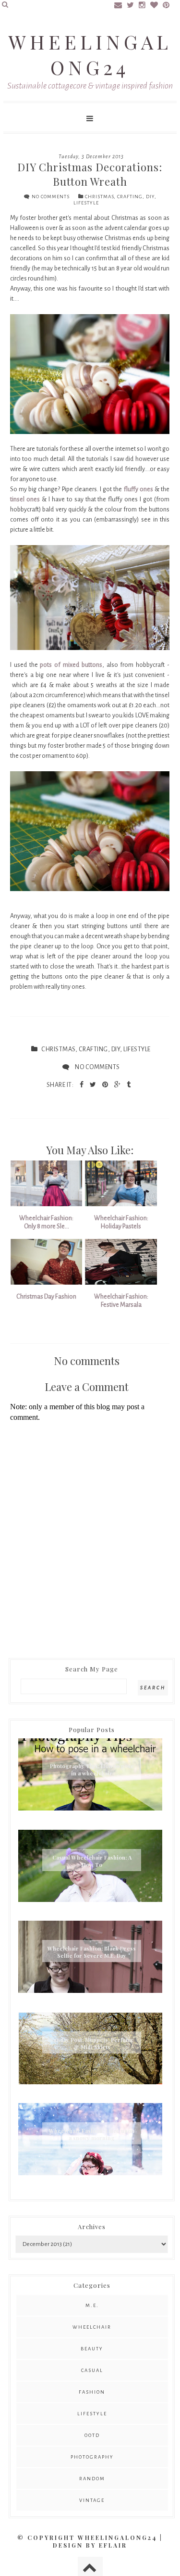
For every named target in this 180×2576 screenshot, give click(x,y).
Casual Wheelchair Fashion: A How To (92, 1861)
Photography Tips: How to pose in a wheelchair (92, 1770)
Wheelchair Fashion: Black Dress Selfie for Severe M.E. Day (92, 1952)
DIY (150, 197)
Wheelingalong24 (90, 54)
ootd (92, 2435)
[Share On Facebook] (82, 1085)
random (92, 2479)
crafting (130, 197)
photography (92, 2457)
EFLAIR (113, 2545)
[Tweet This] (94, 1085)
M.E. (92, 2305)
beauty (92, 2349)
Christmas (99, 197)
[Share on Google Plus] (118, 1085)
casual (92, 2370)
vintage (92, 2500)
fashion (92, 2392)
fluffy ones (137, 489)
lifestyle (86, 203)
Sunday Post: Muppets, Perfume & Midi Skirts (92, 2043)
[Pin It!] (106, 1085)
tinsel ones (25, 499)
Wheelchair (92, 2327)
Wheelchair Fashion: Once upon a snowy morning (92, 2134)
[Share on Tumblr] (129, 1085)
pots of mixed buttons (71, 665)
